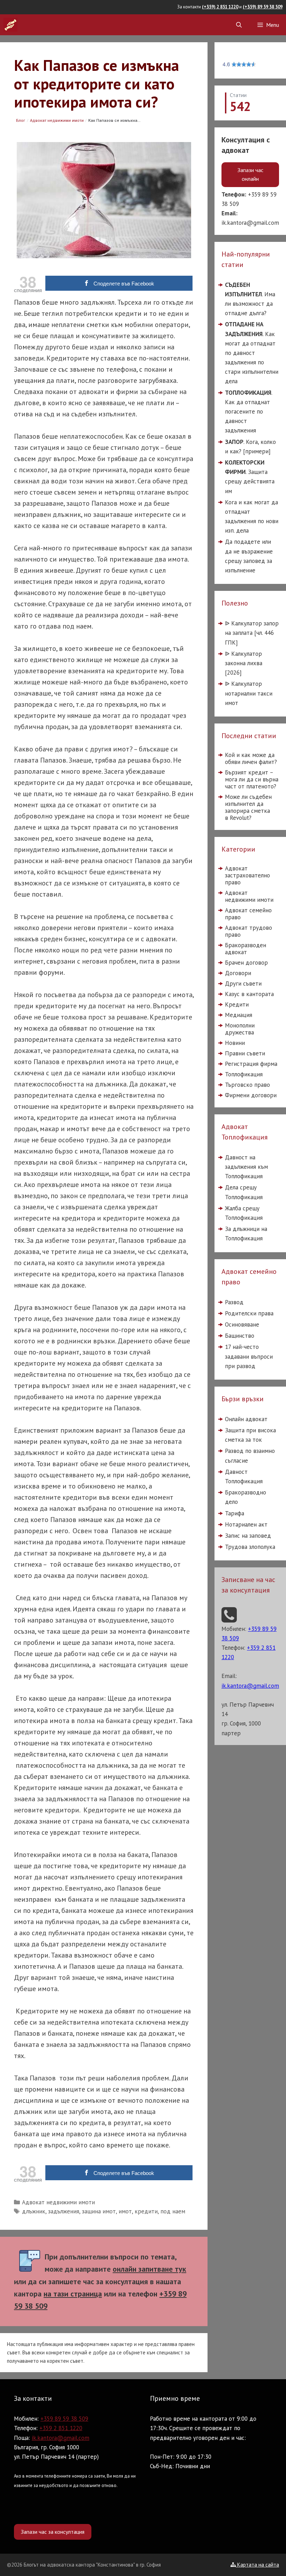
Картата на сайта (257, 2565)
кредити (146, 2211)
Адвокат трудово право (249, 931)
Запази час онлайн (250, 174)
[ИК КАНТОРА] (10, 25)
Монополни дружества (240, 1029)
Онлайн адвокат (246, 1419)
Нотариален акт (246, 1524)
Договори (238, 973)
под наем (173, 2211)
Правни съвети (245, 1053)
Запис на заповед (248, 1536)
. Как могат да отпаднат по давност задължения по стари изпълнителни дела (252, 353)
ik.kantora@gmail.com (250, 223)
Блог (21, 121)
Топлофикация (244, 1074)
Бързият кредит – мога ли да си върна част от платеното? (252, 779)
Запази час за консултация (53, 2532)
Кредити (237, 1004)
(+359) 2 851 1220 (220, 7)
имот (125, 2211)
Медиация (239, 1015)
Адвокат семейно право (248, 914)
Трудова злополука (250, 1547)
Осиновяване (242, 1324)
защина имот (99, 2211)
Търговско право (247, 1085)
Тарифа (235, 1513)
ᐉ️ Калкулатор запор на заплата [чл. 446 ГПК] (252, 633)
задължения (64, 2211)
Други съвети (243, 983)
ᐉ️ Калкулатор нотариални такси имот (249, 693)
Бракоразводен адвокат (246, 949)
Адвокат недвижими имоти (57, 121)
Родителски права (249, 1313)
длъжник (34, 2211)
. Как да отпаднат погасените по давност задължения (249, 411)
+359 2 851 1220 (61, 2428)
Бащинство (240, 1336)
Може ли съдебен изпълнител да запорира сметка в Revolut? (248, 807)
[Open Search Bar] (239, 25)
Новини (235, 1043)
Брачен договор (246, 963)
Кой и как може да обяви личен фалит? (251, 758)
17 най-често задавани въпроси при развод (249, 1356)
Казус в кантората (249, 994)
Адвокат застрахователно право (247, 875)
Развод (234, 1302)
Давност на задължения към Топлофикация (246, 1167)
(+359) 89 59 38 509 (263, 7)
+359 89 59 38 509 (64, 2419)
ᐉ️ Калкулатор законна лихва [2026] (244, 663)
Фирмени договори (251, 1095)
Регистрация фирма (251, 1064)
